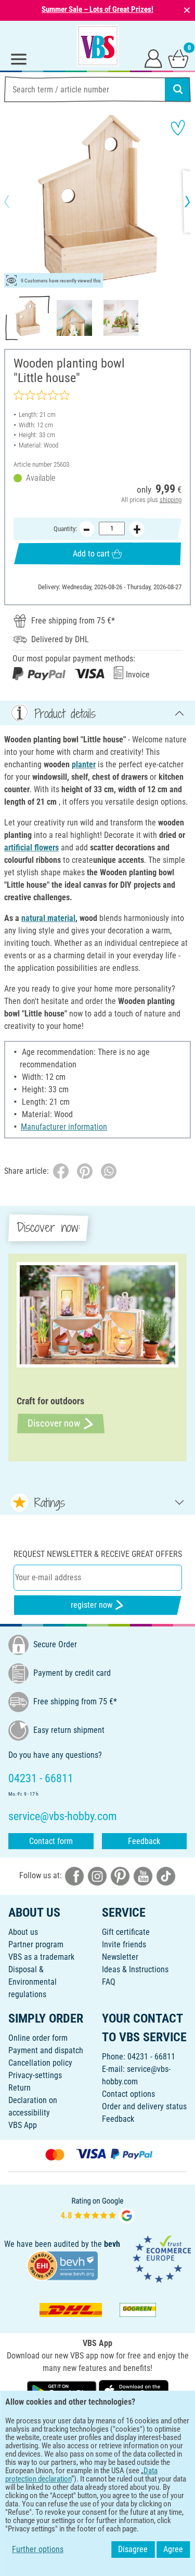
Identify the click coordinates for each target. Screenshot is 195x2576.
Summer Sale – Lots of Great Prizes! (97, 9)
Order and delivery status (144, 2106)
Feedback (144, 1841)
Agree (173, 2549)
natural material (48, 918)
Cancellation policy (40, 2063)
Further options (38, 2549)
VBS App (23, 2125)
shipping (171, 500)
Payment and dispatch (46, 2050)
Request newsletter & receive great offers (98, 1554)
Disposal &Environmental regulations (32, 1982)
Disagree (133, 2549)
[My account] (153, 58)
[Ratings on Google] (98, 2210)
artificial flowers (31, 848)
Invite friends (124, 1944)
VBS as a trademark (41, 1957)
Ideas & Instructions (135, 1969)
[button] (16, 201)
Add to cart (91, 554)
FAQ (109, 1982)
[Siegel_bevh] (62, 2265)
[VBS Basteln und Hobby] (98, 46)
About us (23, 1932)
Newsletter (120, 1957)
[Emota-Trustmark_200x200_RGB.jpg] (162, 2259)
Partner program (36, 1944)
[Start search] (178, 89)
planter (84, 764)
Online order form (38, 2038)
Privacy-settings (35, 2075)
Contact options (128, 2094)
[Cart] (178, 58)
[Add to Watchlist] (178, 128)
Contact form (51, 1841)
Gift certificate (126, 1932)
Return (19, 2088)
